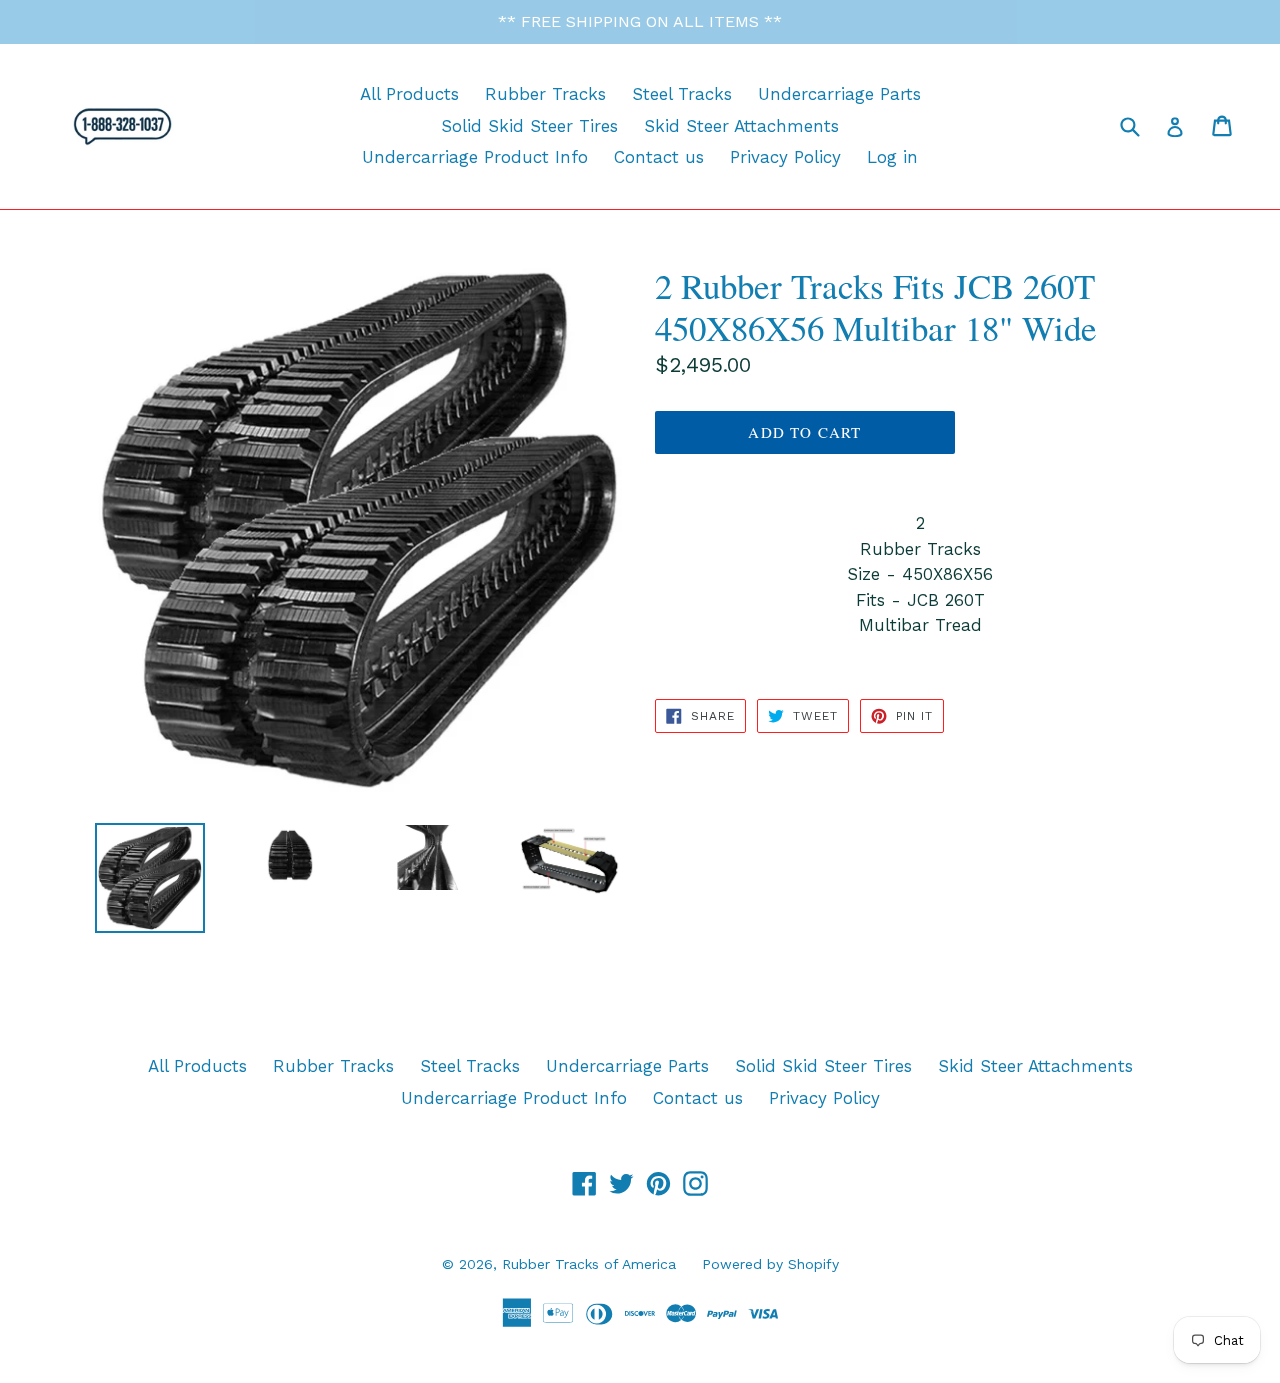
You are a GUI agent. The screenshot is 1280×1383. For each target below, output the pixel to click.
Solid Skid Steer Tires (529, 126)
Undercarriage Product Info (475, 157)
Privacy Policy (785, 157)
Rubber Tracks (545, 94)
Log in (892, 157)
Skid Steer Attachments (741, 126)
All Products (409, 94)
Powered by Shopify (770, 1264)
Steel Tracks (682, 94)
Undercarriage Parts (839, 94)
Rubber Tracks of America (589, 1264)
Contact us (659, 157)
